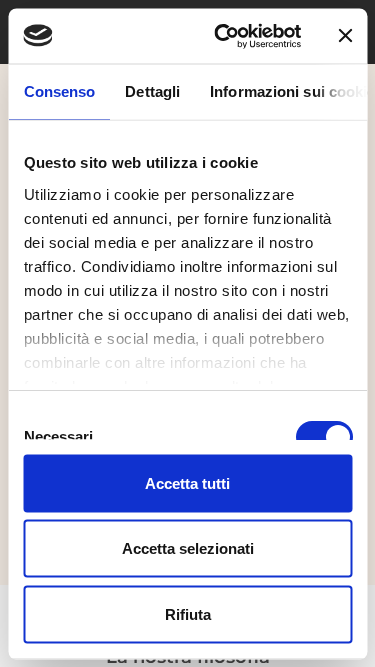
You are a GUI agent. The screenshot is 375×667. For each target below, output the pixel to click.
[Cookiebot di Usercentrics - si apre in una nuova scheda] (223, 36)
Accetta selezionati (188, 548)
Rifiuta (188, 613)
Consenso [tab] (59, 91)
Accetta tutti (187, 482)
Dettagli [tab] (152, 91)
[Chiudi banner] (345, 36)
